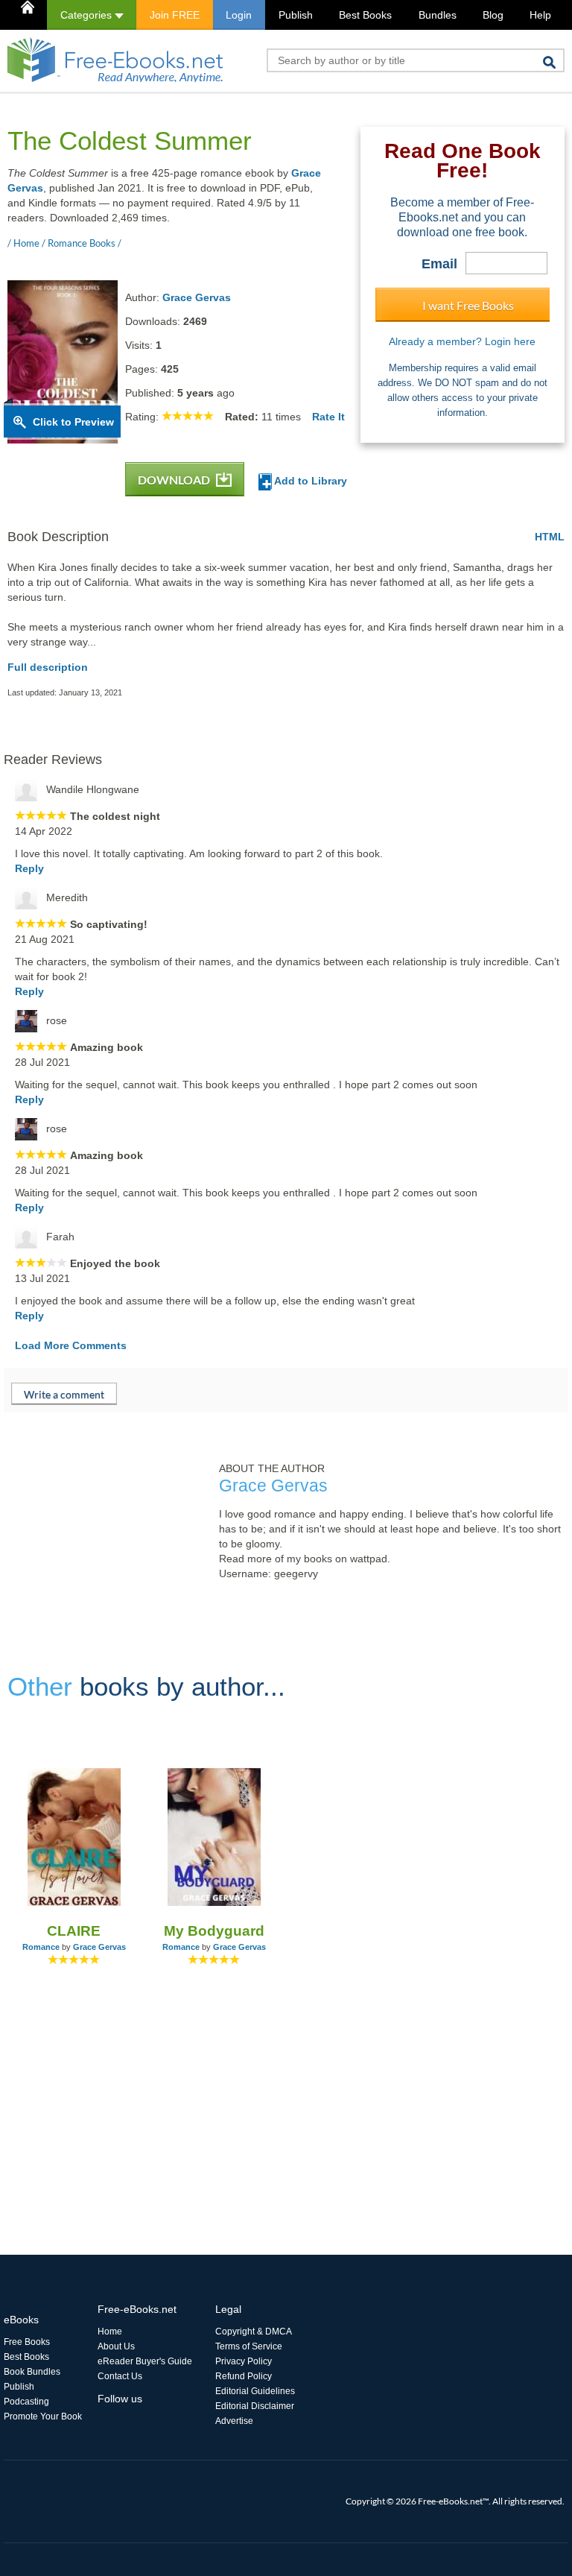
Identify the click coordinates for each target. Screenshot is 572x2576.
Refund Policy (244, 2376)
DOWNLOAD (175, 480)
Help (540, 15)
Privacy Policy (244, 2361)
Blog (493, 15)
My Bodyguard (214, 1931)
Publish (296, 15)
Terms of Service (249, 2346)
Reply (29, 868)
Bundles (438, 15)
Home (110, 2332)
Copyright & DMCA (254, 2332)
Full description (48, 667)
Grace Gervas (197, 297)
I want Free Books (468, 305)
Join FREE (175, 15)
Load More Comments (71, 1345)
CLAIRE (74, 1931)
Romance (41, 1947)
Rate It (328, 417)
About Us (116, 2346)
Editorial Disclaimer (255, 2406)
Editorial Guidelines (255, 2391)
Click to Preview (73, 422)
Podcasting (26, 2402)
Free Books (27, 2342)
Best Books (365, 15)
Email (439, 264)
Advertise (234, 2421)
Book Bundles (32, 2372)
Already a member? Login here (462, 341)
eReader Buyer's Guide (145, 2361)
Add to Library (309, 481)
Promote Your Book (43, 2416)
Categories (88, 15)
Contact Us (120, 2376)
